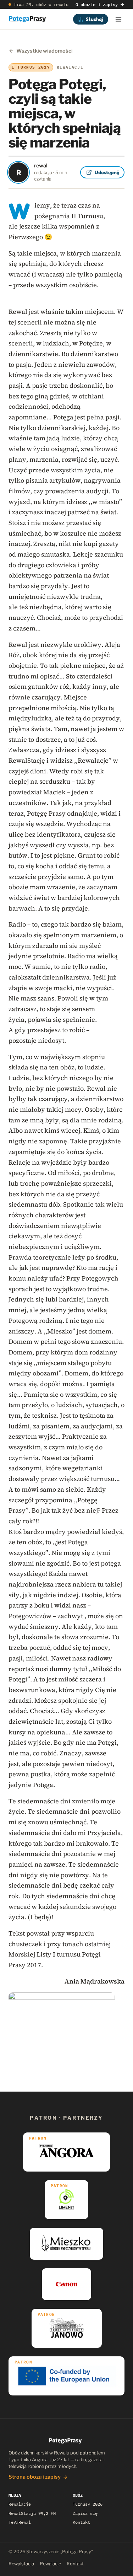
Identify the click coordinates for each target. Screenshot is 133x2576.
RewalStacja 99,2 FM (32, 2513)
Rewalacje (20, 2504)
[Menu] (118, 19)
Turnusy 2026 (88, 2504)
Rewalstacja (21, 2564)
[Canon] (66, 2284)
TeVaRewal (20, 2522)
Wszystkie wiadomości (45, 51)
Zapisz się (85, 2513)
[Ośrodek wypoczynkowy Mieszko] (66, 2244)
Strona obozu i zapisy (35, 2477)
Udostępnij (107, 172)
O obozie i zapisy (97, 4)
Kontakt (81, 2522)
